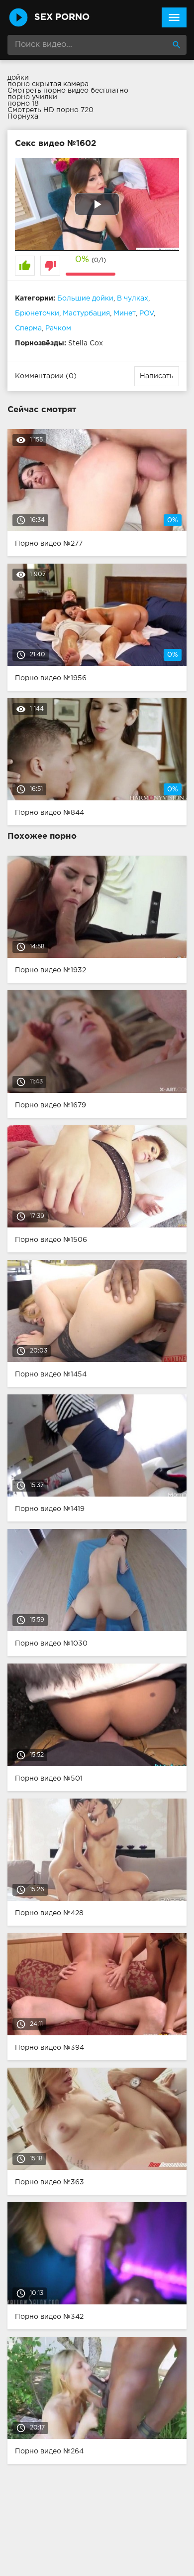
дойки (18, 78)
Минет (125, 313)
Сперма (28, 328)
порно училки (32, 97)
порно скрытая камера (48, 84)
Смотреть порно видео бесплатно (68, 91)
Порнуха (23, 117)
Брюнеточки (37, 313)
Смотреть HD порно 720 (50, 110)
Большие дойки (85, 299)
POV (146, 313)
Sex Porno (62, 17)
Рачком (58, 328)
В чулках (133, 299)
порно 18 (23, 104)
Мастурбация (86, 313)
